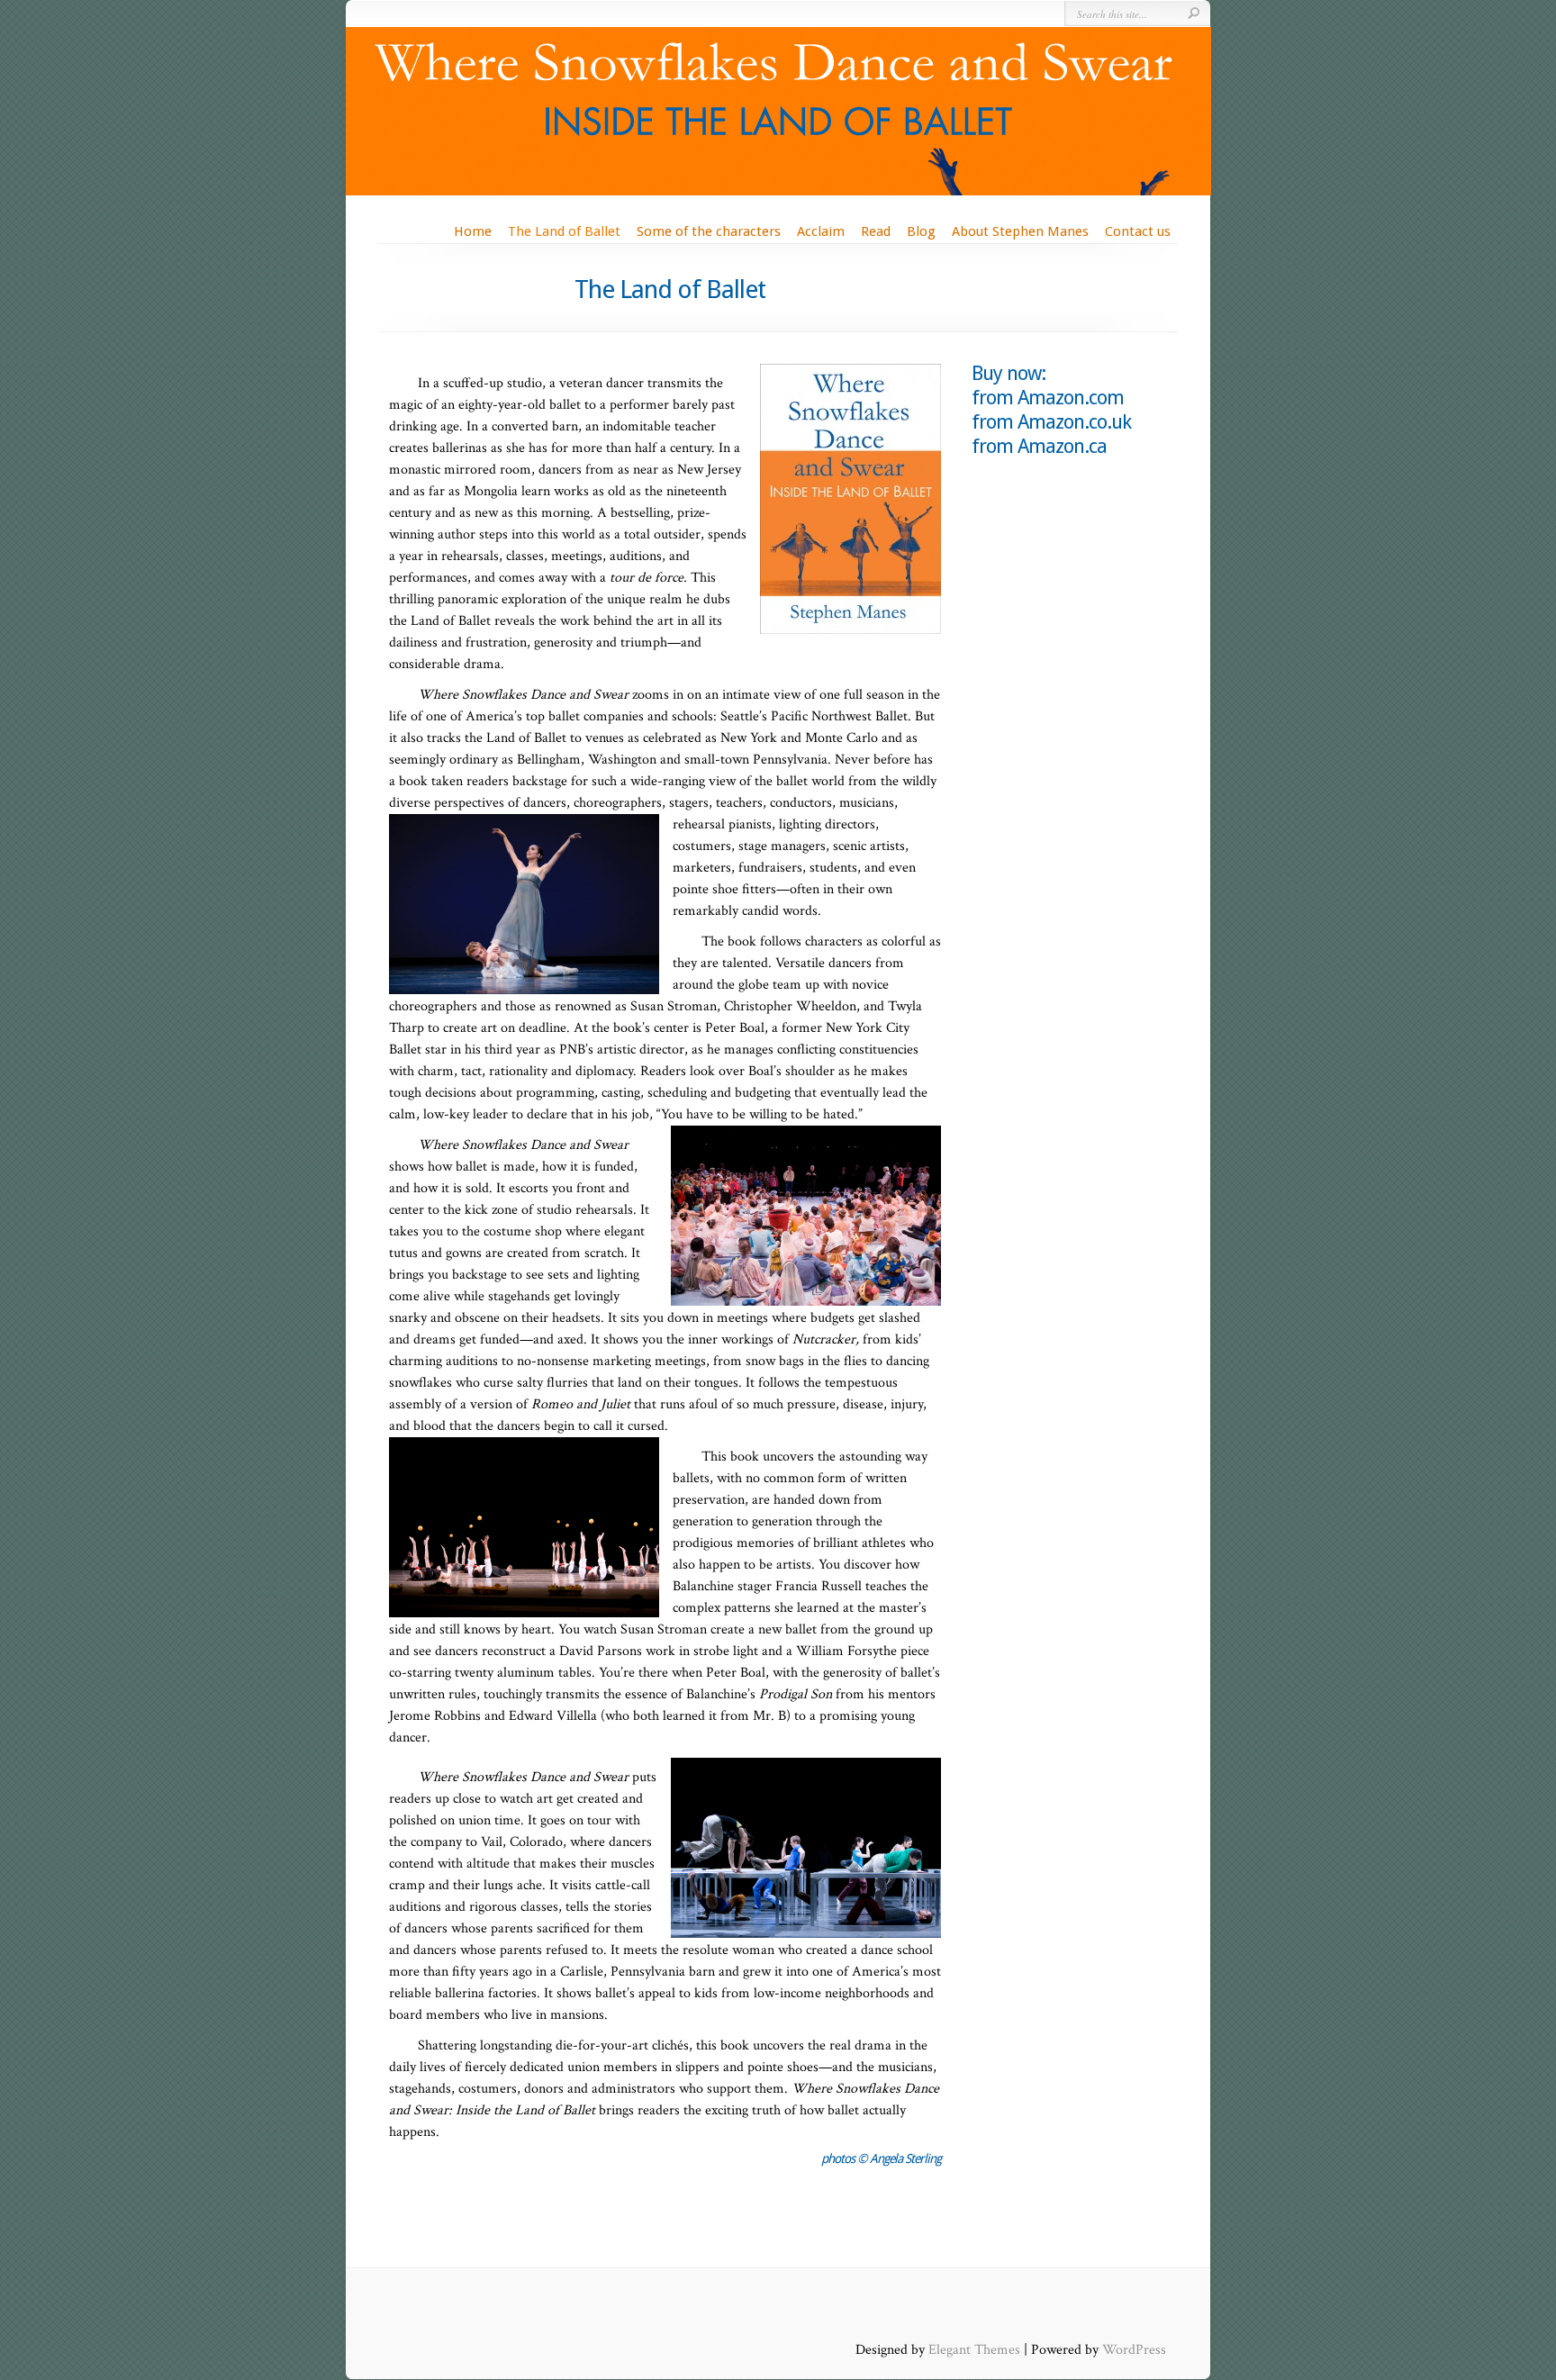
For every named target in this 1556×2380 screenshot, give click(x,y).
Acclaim (821, 231)
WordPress (1134, 2350)
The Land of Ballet (564, 231)
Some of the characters (709, 231)
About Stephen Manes (1020, 231)
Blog (921, 231)
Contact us (1138, 231)
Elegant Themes (974, 2350)
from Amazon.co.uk (1051, 422)
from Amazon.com (1048, 398)
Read (876, 231)
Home (473, 231)
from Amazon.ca (1039, 446)
